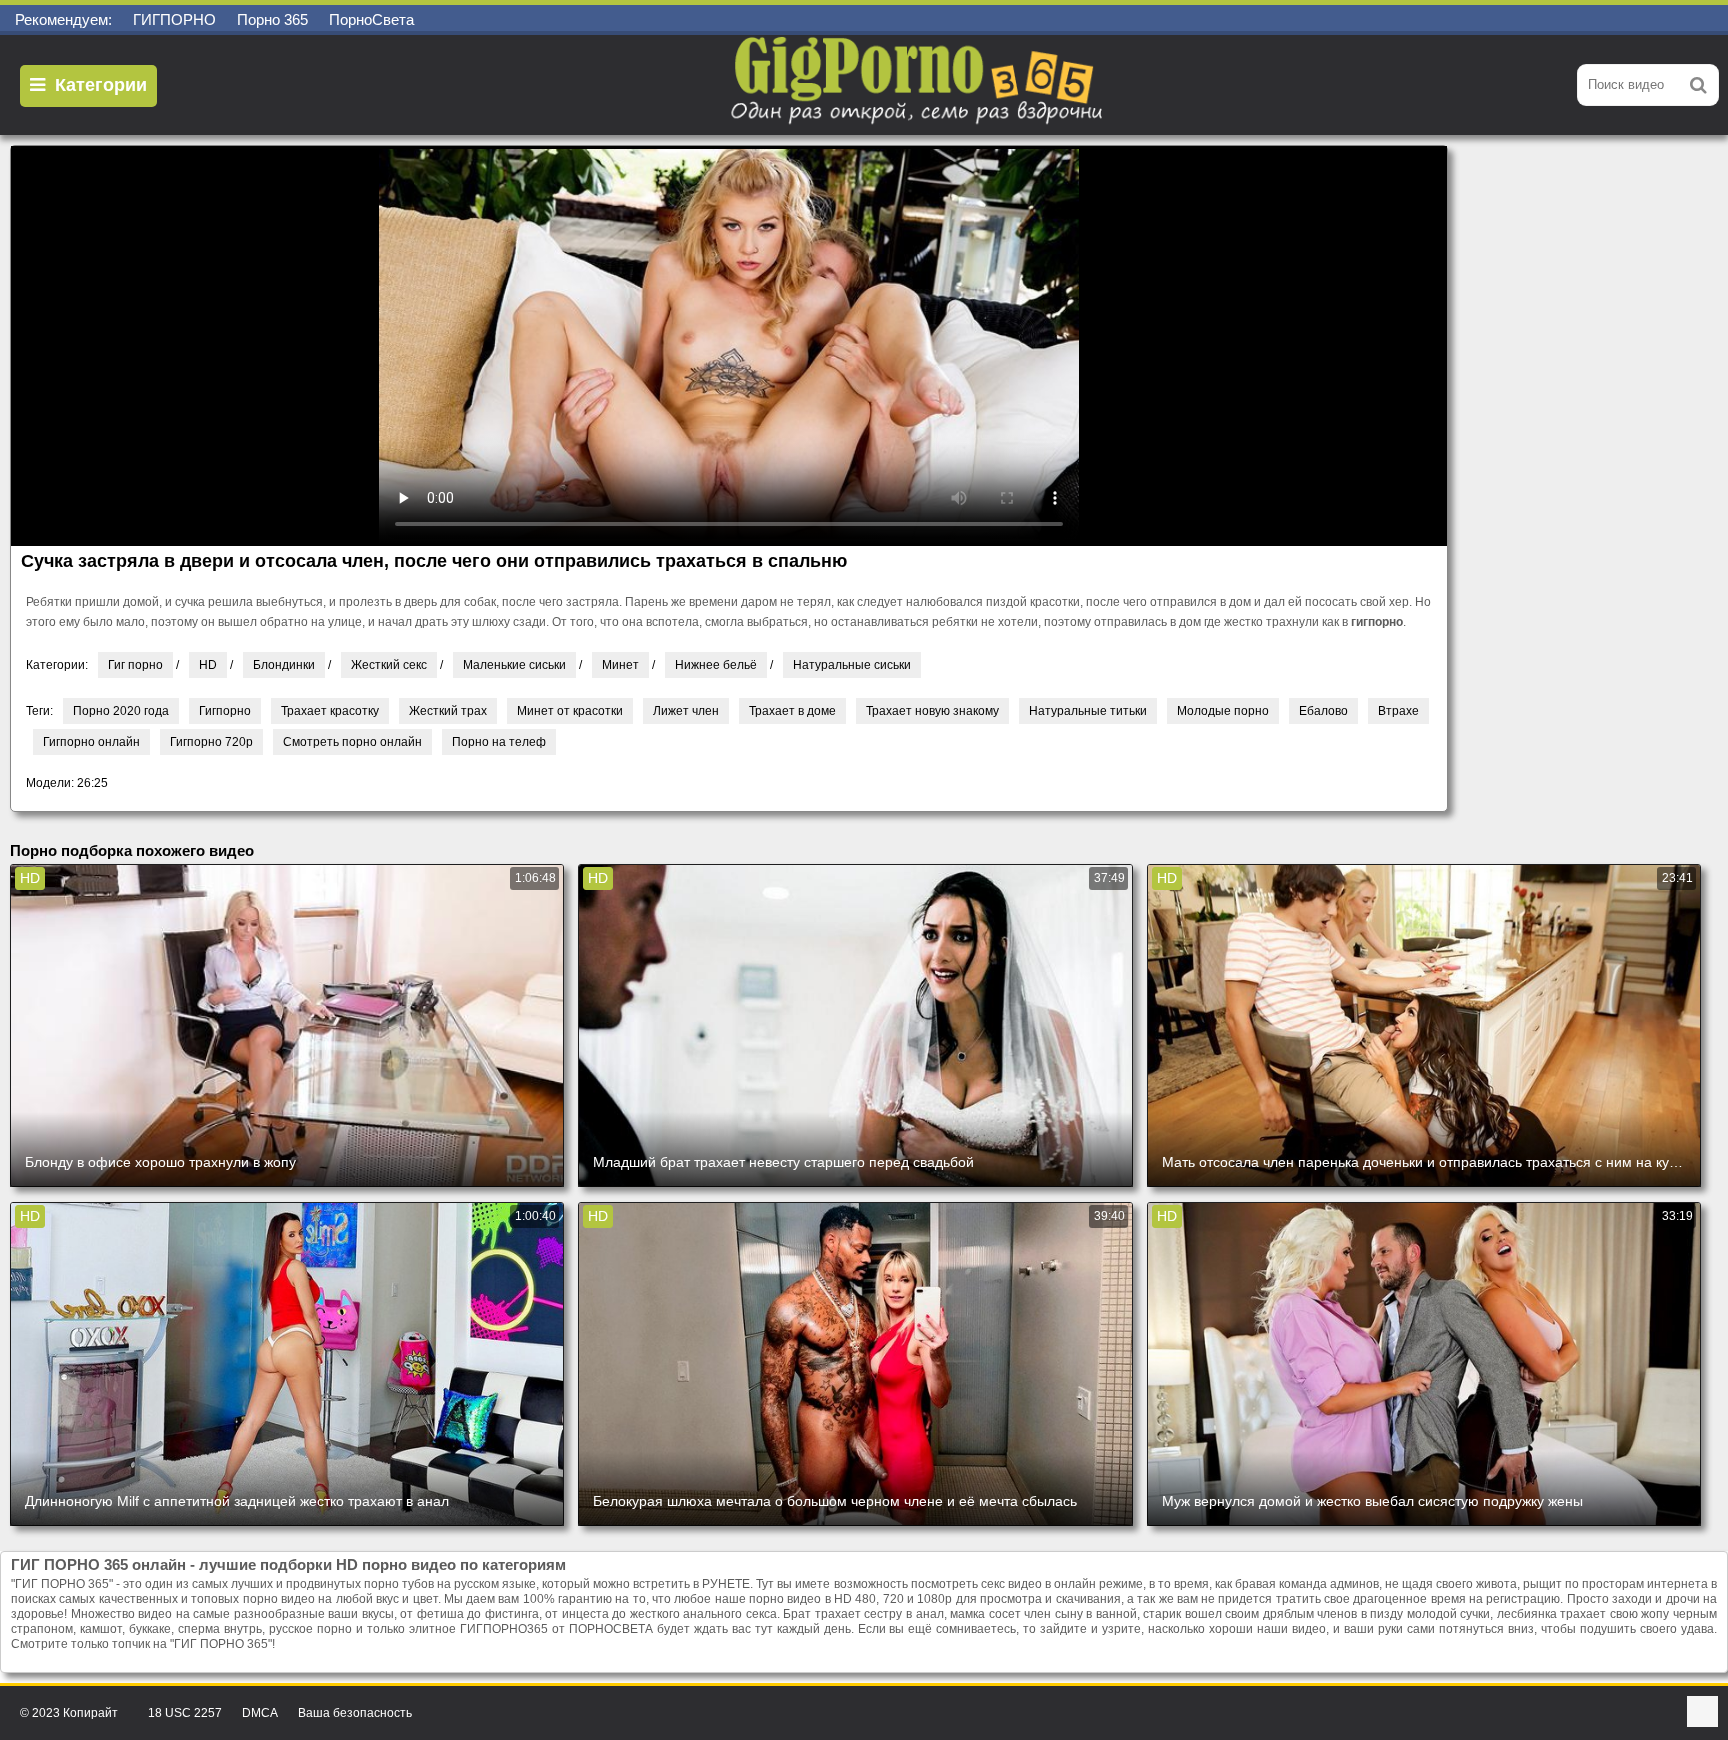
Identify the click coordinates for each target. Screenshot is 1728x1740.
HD (208, 665)
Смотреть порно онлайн (352, 742)
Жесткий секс (389, 665)
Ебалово (1323, 711)
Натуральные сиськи (852, 665)
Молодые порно (1223, 711)
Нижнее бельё (716, 665)
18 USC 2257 (185, 1713)
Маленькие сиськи (514, 665)
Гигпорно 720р (211, 742)
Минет (620, 665)
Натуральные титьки (1088, 711)
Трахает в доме (792, 711)
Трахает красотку (330, 711)
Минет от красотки (570, 711)
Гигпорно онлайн (91, 742)
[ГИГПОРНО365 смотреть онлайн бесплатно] (919, 85)
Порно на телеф (499, 742)
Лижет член (686, 711)
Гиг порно (135, 665)
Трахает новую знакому (932, 711)
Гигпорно (225, 711)
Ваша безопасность (355, 1713)
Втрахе (1398, 711)
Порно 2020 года (121, 711)
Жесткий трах (448, 711)
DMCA (260, 1713)
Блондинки (284, 665)
